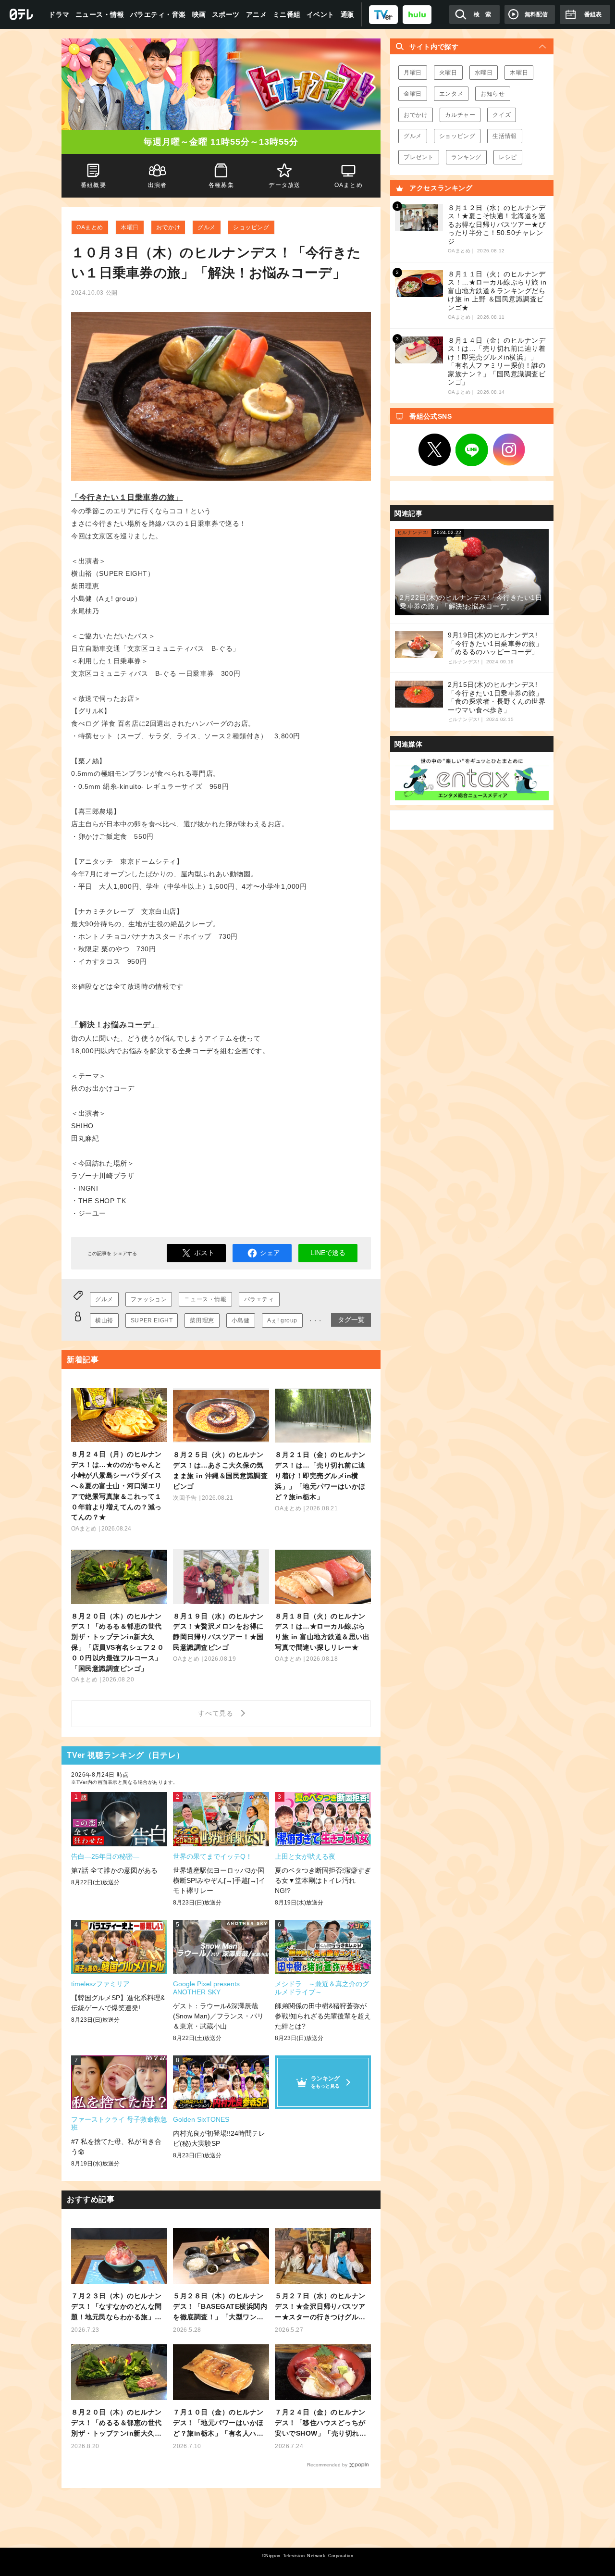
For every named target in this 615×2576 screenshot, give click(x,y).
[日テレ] (22, 14)
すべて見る (217, 1713)
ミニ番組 (287, 14)
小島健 (241, 1320)
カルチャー (460, 115)
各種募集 (221, 185)
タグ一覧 (351, 1319)
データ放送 (285, 185)
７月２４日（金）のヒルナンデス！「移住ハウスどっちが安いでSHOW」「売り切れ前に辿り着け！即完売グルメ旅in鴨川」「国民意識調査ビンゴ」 (321, 2423)
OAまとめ (90, 227)
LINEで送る (328, 1253)
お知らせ (492, 94)
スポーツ (226, 14)
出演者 (157, 185)
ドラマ (59, 14)
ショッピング (251, 227)
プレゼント (419, 157)
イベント (320, 14)
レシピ (508, 157)
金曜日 (413, 94)
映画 (199, 14)
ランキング (466, 157)
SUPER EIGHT (152, 1320)
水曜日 (484, 73)
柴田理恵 (202, 1320)
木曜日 (130, 227)
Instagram (509, 450)
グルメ (207, 227)
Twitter (435, 450)
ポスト (204, 1253)
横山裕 (104, 1320)
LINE (472, 450)
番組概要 (93, 185)
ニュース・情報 (100, 14)
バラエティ (259, 1299)
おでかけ (168, 227)
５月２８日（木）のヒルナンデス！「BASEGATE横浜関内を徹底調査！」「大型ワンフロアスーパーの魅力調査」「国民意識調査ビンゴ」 (220, 2307)
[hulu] (417, 14)
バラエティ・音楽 (158, 14)
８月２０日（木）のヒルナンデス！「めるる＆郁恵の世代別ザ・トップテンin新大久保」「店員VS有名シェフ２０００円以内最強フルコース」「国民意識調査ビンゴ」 (117, 2423)
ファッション (149, 1299)
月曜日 (413, 73)
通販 (348, 14)
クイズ (502, 115)
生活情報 (504, 136)
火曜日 (448, 73)
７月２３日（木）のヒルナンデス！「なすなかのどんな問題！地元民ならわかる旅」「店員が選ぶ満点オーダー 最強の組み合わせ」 (117, 2307)
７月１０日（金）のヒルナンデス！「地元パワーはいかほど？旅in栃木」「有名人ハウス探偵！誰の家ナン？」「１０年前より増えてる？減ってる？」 (218, 2423)
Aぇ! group (282, 1320)
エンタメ (451, 94)
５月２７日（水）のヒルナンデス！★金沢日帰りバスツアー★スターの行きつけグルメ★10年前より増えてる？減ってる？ (321, 2307)
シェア (270, 1253)
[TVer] (383, 14)
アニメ (257, 14)
